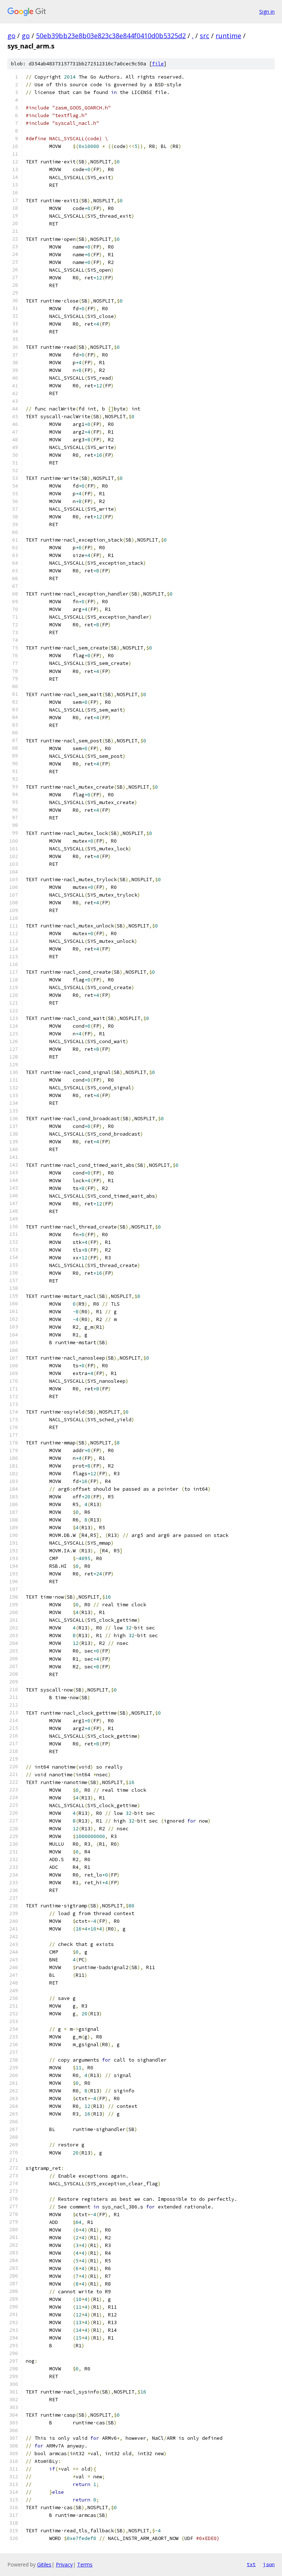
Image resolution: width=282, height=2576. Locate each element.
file (158, 64)
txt (251, 2564)
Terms (85, 2564)
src (205, 36)
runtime (228, 36)
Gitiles (44, 2564)
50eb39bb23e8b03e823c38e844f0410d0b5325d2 (111, 36)
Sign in (267, 12)
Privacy (64, 2564)
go (11, 36)
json (269, 2564)
